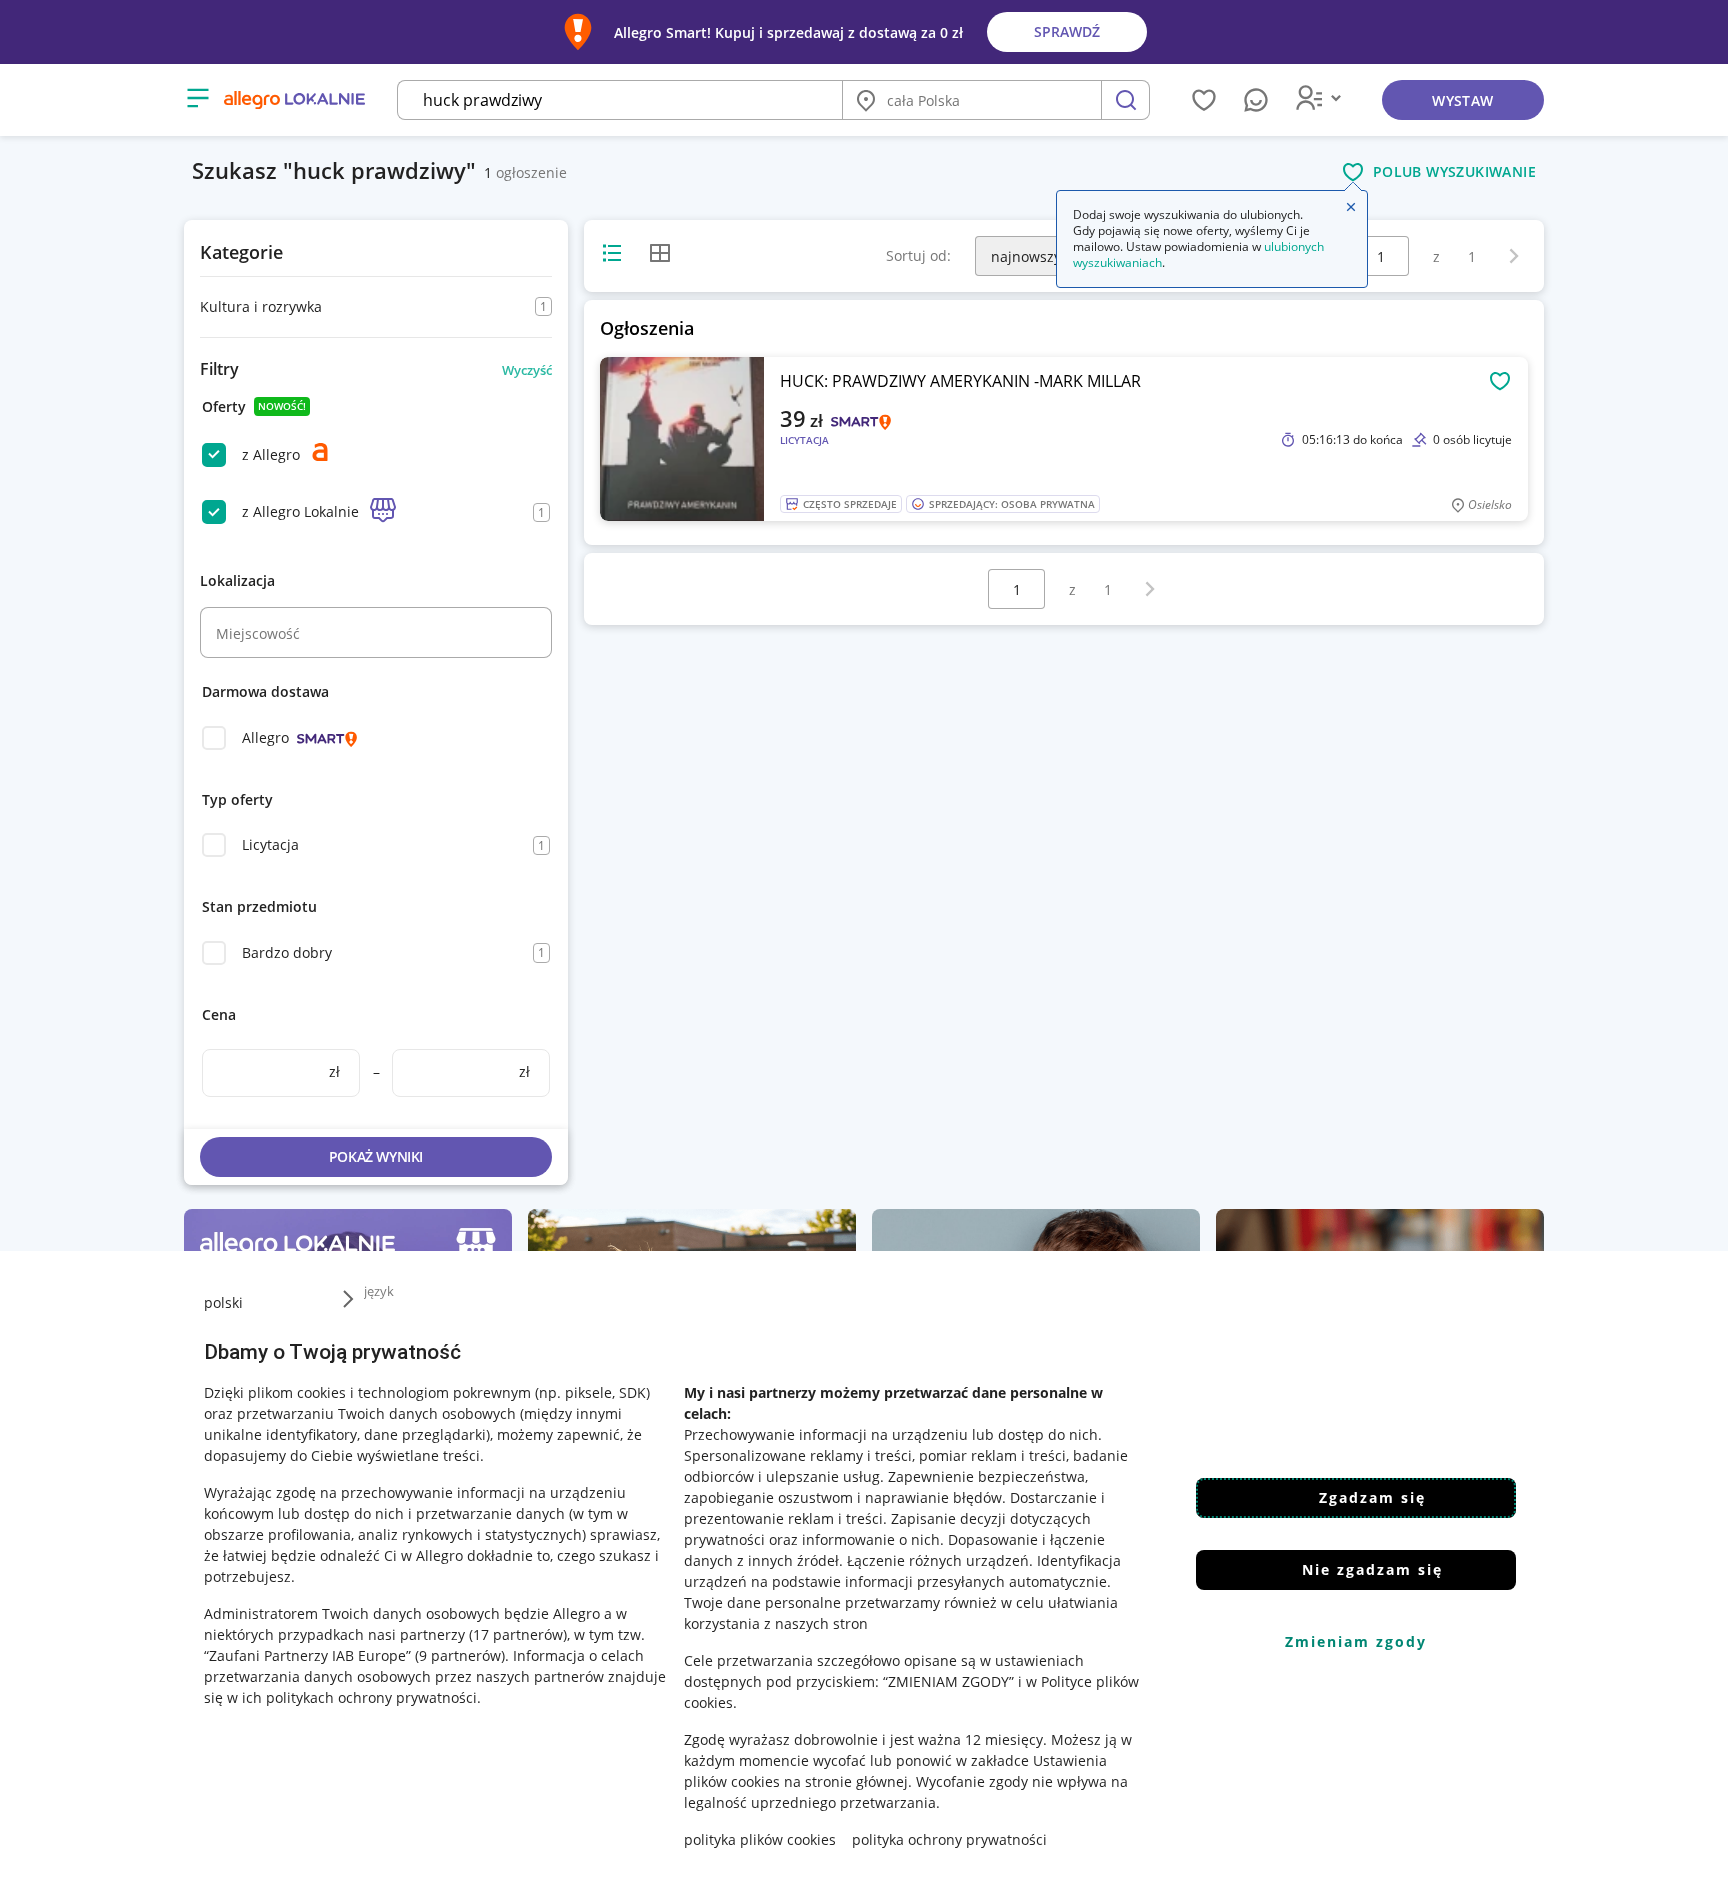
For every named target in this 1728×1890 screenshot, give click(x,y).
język (379, 1291)
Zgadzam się (1372, 1497)
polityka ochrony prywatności (949, 1839)
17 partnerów (518, 1634)
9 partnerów (460, 1655)
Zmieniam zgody (1356, 1641)
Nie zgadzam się (1372, 1569)
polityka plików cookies (760, 1839)
